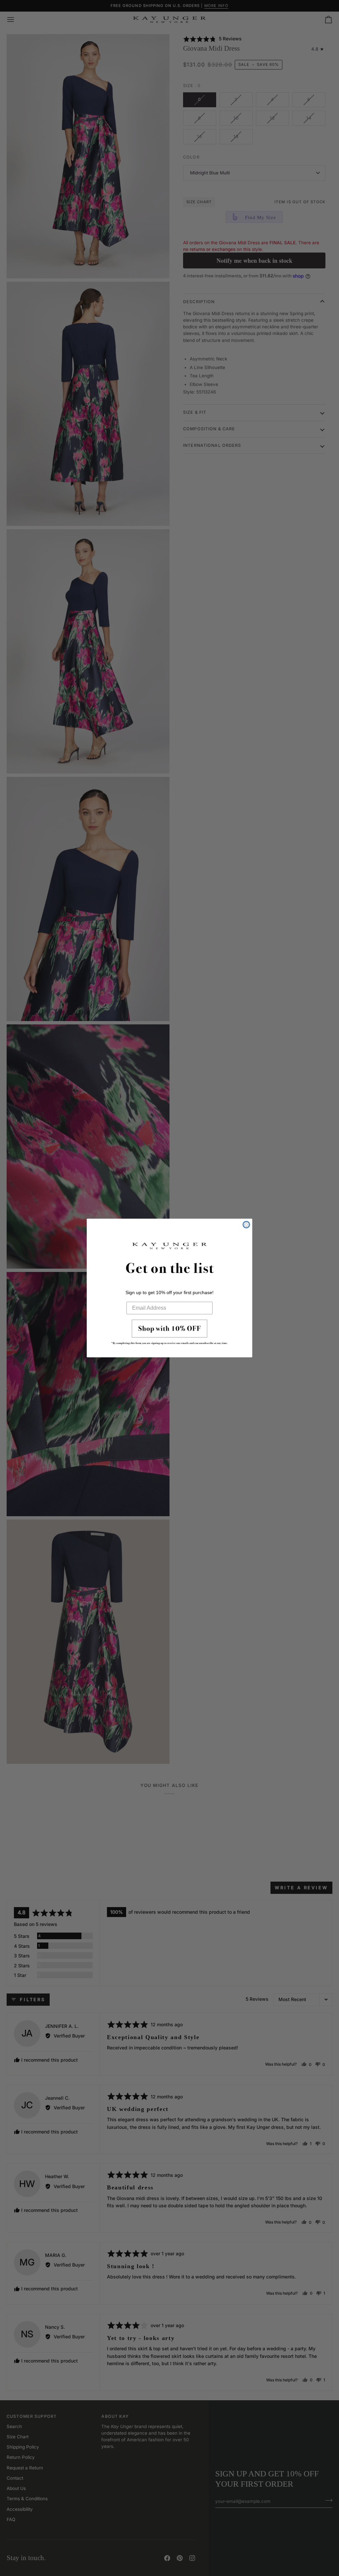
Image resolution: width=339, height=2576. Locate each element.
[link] (169, 1334)
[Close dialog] (246, 1225)
